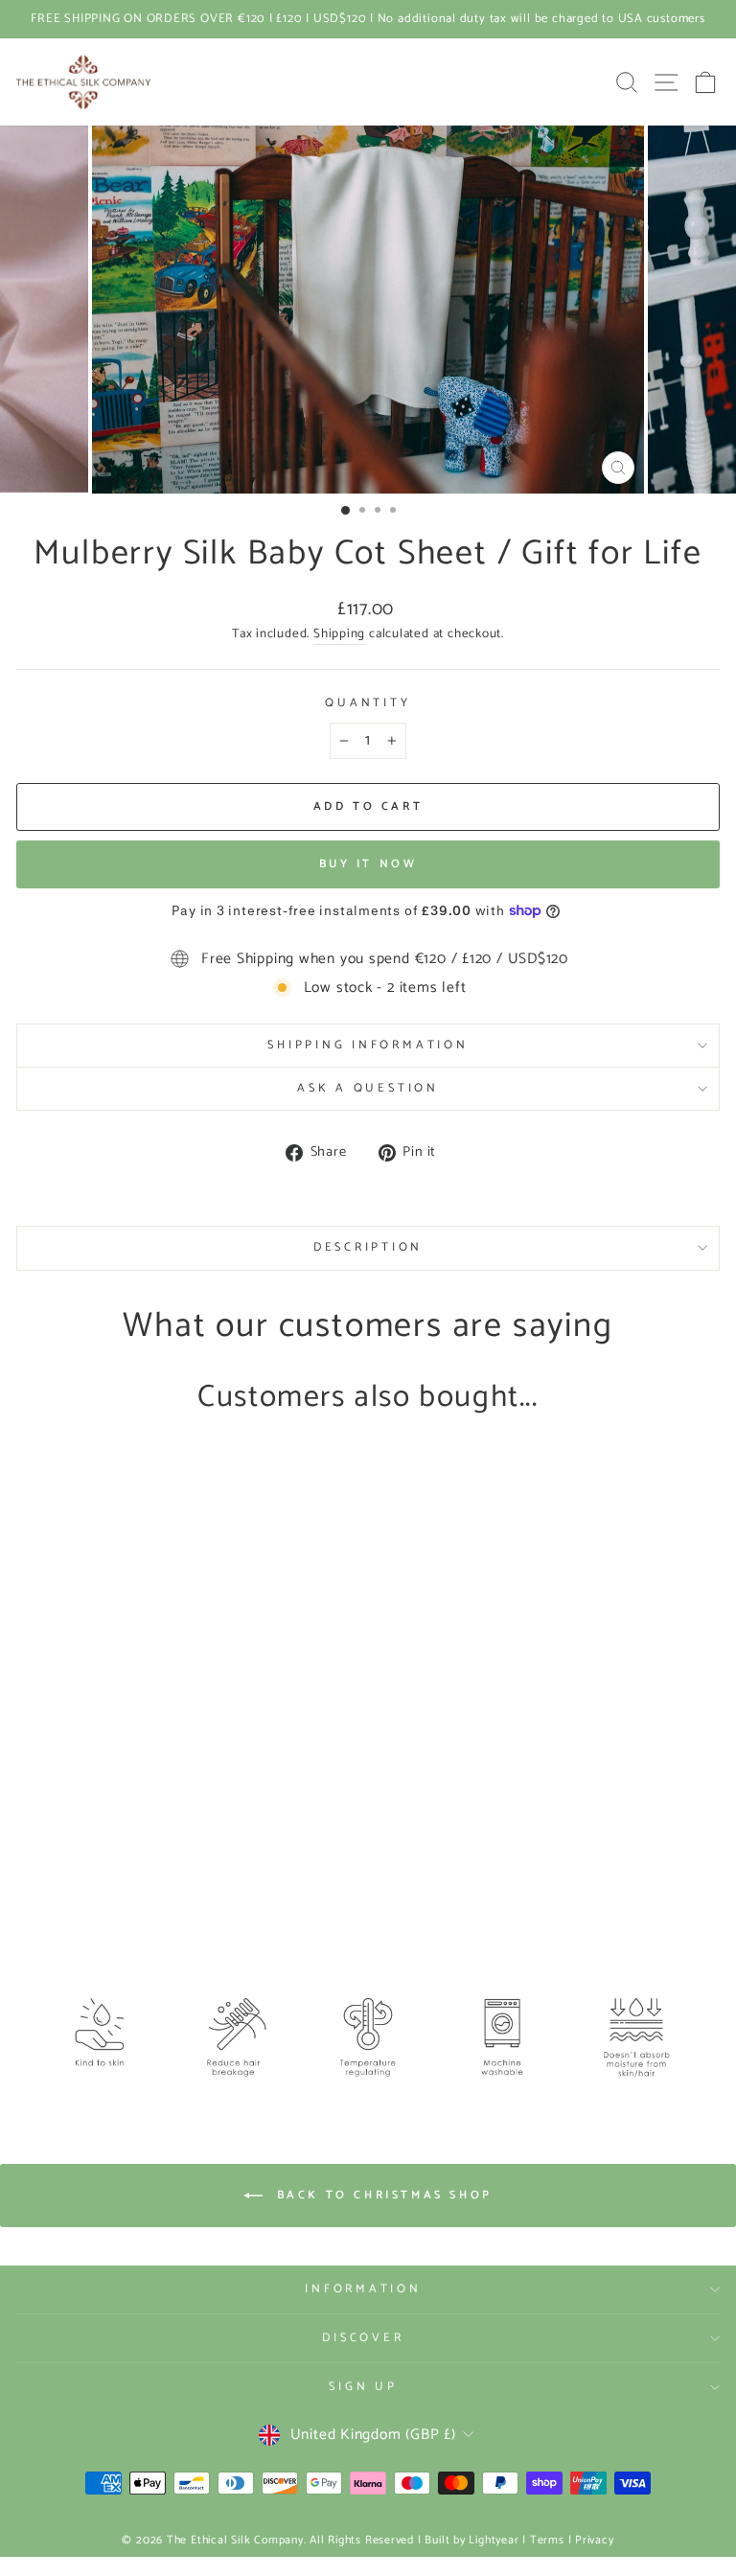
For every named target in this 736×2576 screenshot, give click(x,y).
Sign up (363, 2387)
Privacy (594, 2540)
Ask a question (368, 1088)
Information (363, 2289)
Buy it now (368, 864)
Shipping (339, 634)
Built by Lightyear (471, 2540)
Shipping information (368, 1045)
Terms (547, 2540)
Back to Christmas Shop (381, 2195)
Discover (363, 2338)
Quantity (368, 703)
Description (368, 1247)
